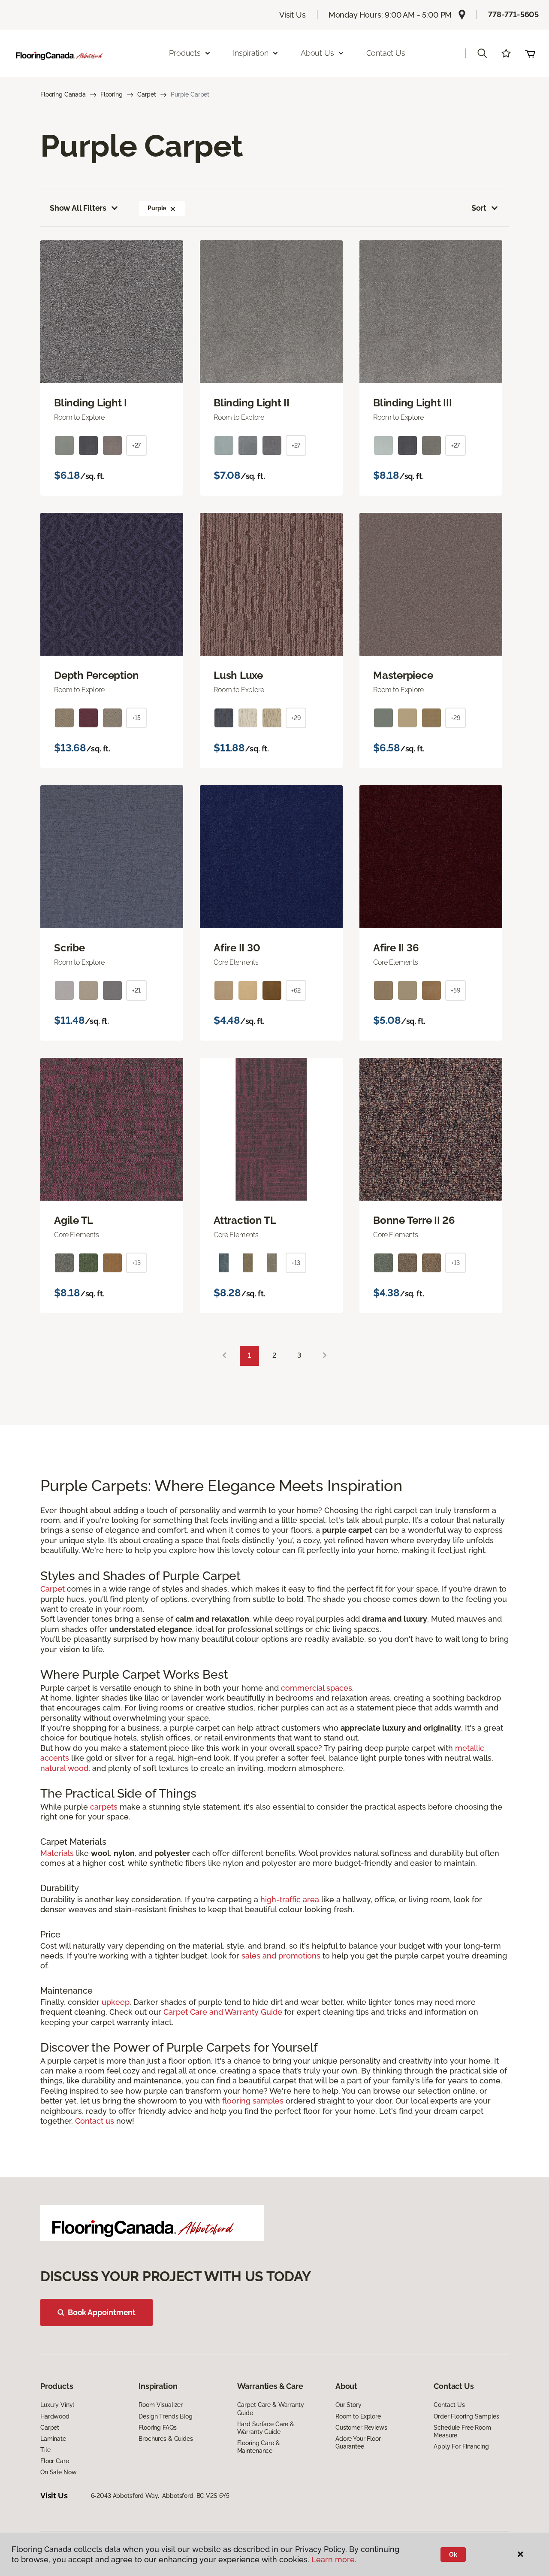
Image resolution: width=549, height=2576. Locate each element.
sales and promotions (281, 1956)
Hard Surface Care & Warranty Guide (266, 2428)
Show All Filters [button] (78, 208)
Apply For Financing (461, 2446)
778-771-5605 (513, 14)
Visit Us (293, 15)
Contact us (95, 2121)
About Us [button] (317, 53)
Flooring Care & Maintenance (259, 2447)
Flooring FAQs (157, 2428)
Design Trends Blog (165, 2416)
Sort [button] (479, 208)
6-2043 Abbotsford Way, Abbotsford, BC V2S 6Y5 (160, 2496)
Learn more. (334, 2559)
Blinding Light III (413, 403)
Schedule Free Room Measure (462, 2431)
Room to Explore (358, 2416)
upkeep (116, 2002)
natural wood (64, 1768)
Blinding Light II (252, 403)
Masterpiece (403, 675)
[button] (482, 53)
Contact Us (386, 53)
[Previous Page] (224, 1356)
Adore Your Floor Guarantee (358, 2443)
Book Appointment (102, 2312)
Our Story (348, 2405)
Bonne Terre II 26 (414, 1220)
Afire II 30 (237, 948)
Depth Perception (97, 675)
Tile (45, 2450)
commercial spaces (317, 1688)
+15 (136, 718)
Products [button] (185, 53)
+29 (296, 718)
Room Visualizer (161, 2405)
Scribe (69, 948)
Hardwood (55, 2416)
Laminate (53, 2439)
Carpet (147, 94)
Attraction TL (245, 1220)
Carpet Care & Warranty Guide (271, 2409)
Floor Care (55, 2461)
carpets (104, 1807)
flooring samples (253, 2101)
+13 (136, 1263)
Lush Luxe (238, 675)
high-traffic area (290, 1899)
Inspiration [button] (251, 53)
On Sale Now (58, 2472)
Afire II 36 (396, 948)
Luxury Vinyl (57, 2405)
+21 (136, 990)
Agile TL (74, 1220)
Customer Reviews (361, 2428)
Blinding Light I (90, 403)
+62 (296, 990)
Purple (157, 208)
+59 (455, 990)
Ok (453, 2555)
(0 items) (530, 53)
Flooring (112, 94)
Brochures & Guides (166, 2439)
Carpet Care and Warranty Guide (223, 2012)
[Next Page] (325, 1356)
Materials (57, 1853)
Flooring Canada (63, 94)
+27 (137, 445)
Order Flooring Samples (466, 2416)
